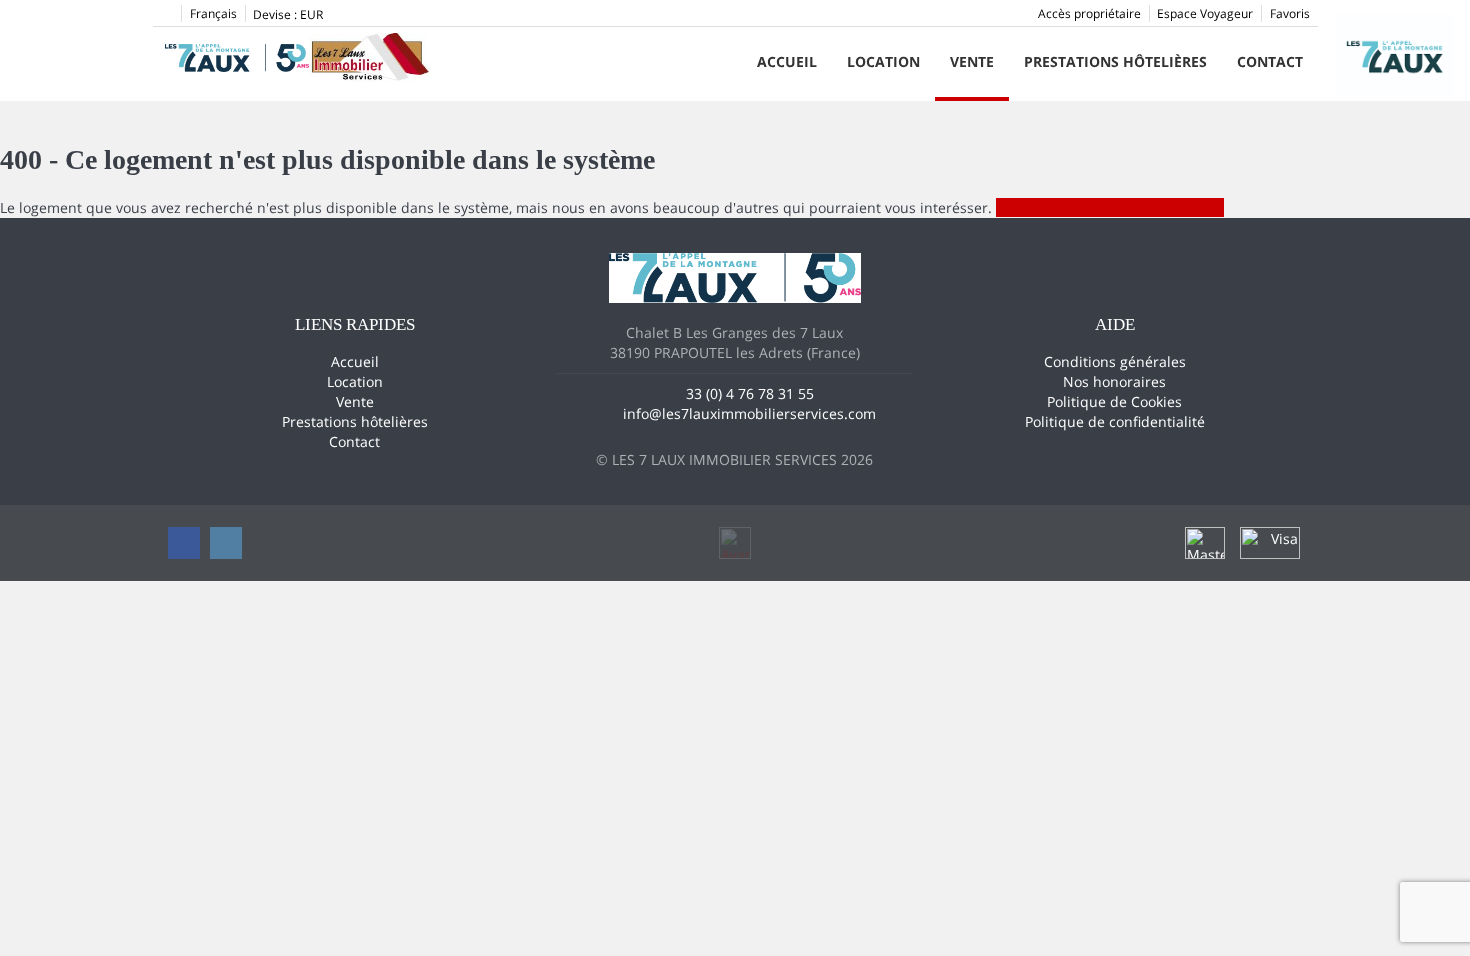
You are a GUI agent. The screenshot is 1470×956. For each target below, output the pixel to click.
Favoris (1290, 13)
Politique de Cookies (1114, 401)
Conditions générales (1115, 361)
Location (883, 61)
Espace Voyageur (1205, 13)
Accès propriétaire (1089, 13)
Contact (1270, 61)
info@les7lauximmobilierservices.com (749, 413)
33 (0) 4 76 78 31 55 (750, 393)
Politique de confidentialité (1115, 421)
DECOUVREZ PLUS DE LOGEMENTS (1110, 207)
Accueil (787, 61)
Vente (972, 61)
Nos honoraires (1114, 381)
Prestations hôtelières (1115, 61)
